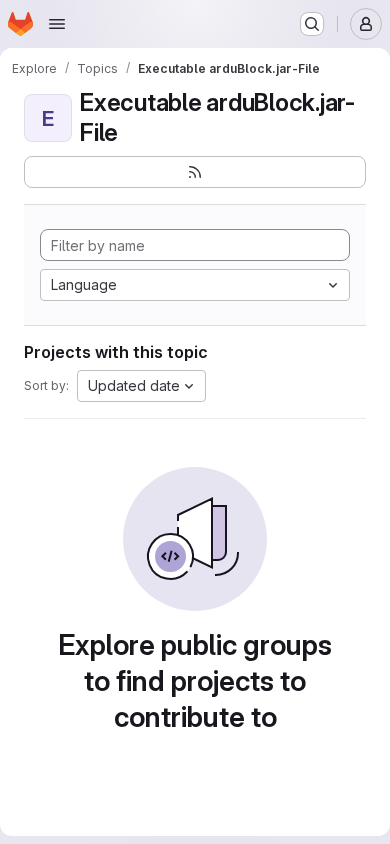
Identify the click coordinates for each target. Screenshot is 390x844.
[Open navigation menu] (57, 24)
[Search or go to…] (312, 24)
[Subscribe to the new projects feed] (195, 172)
